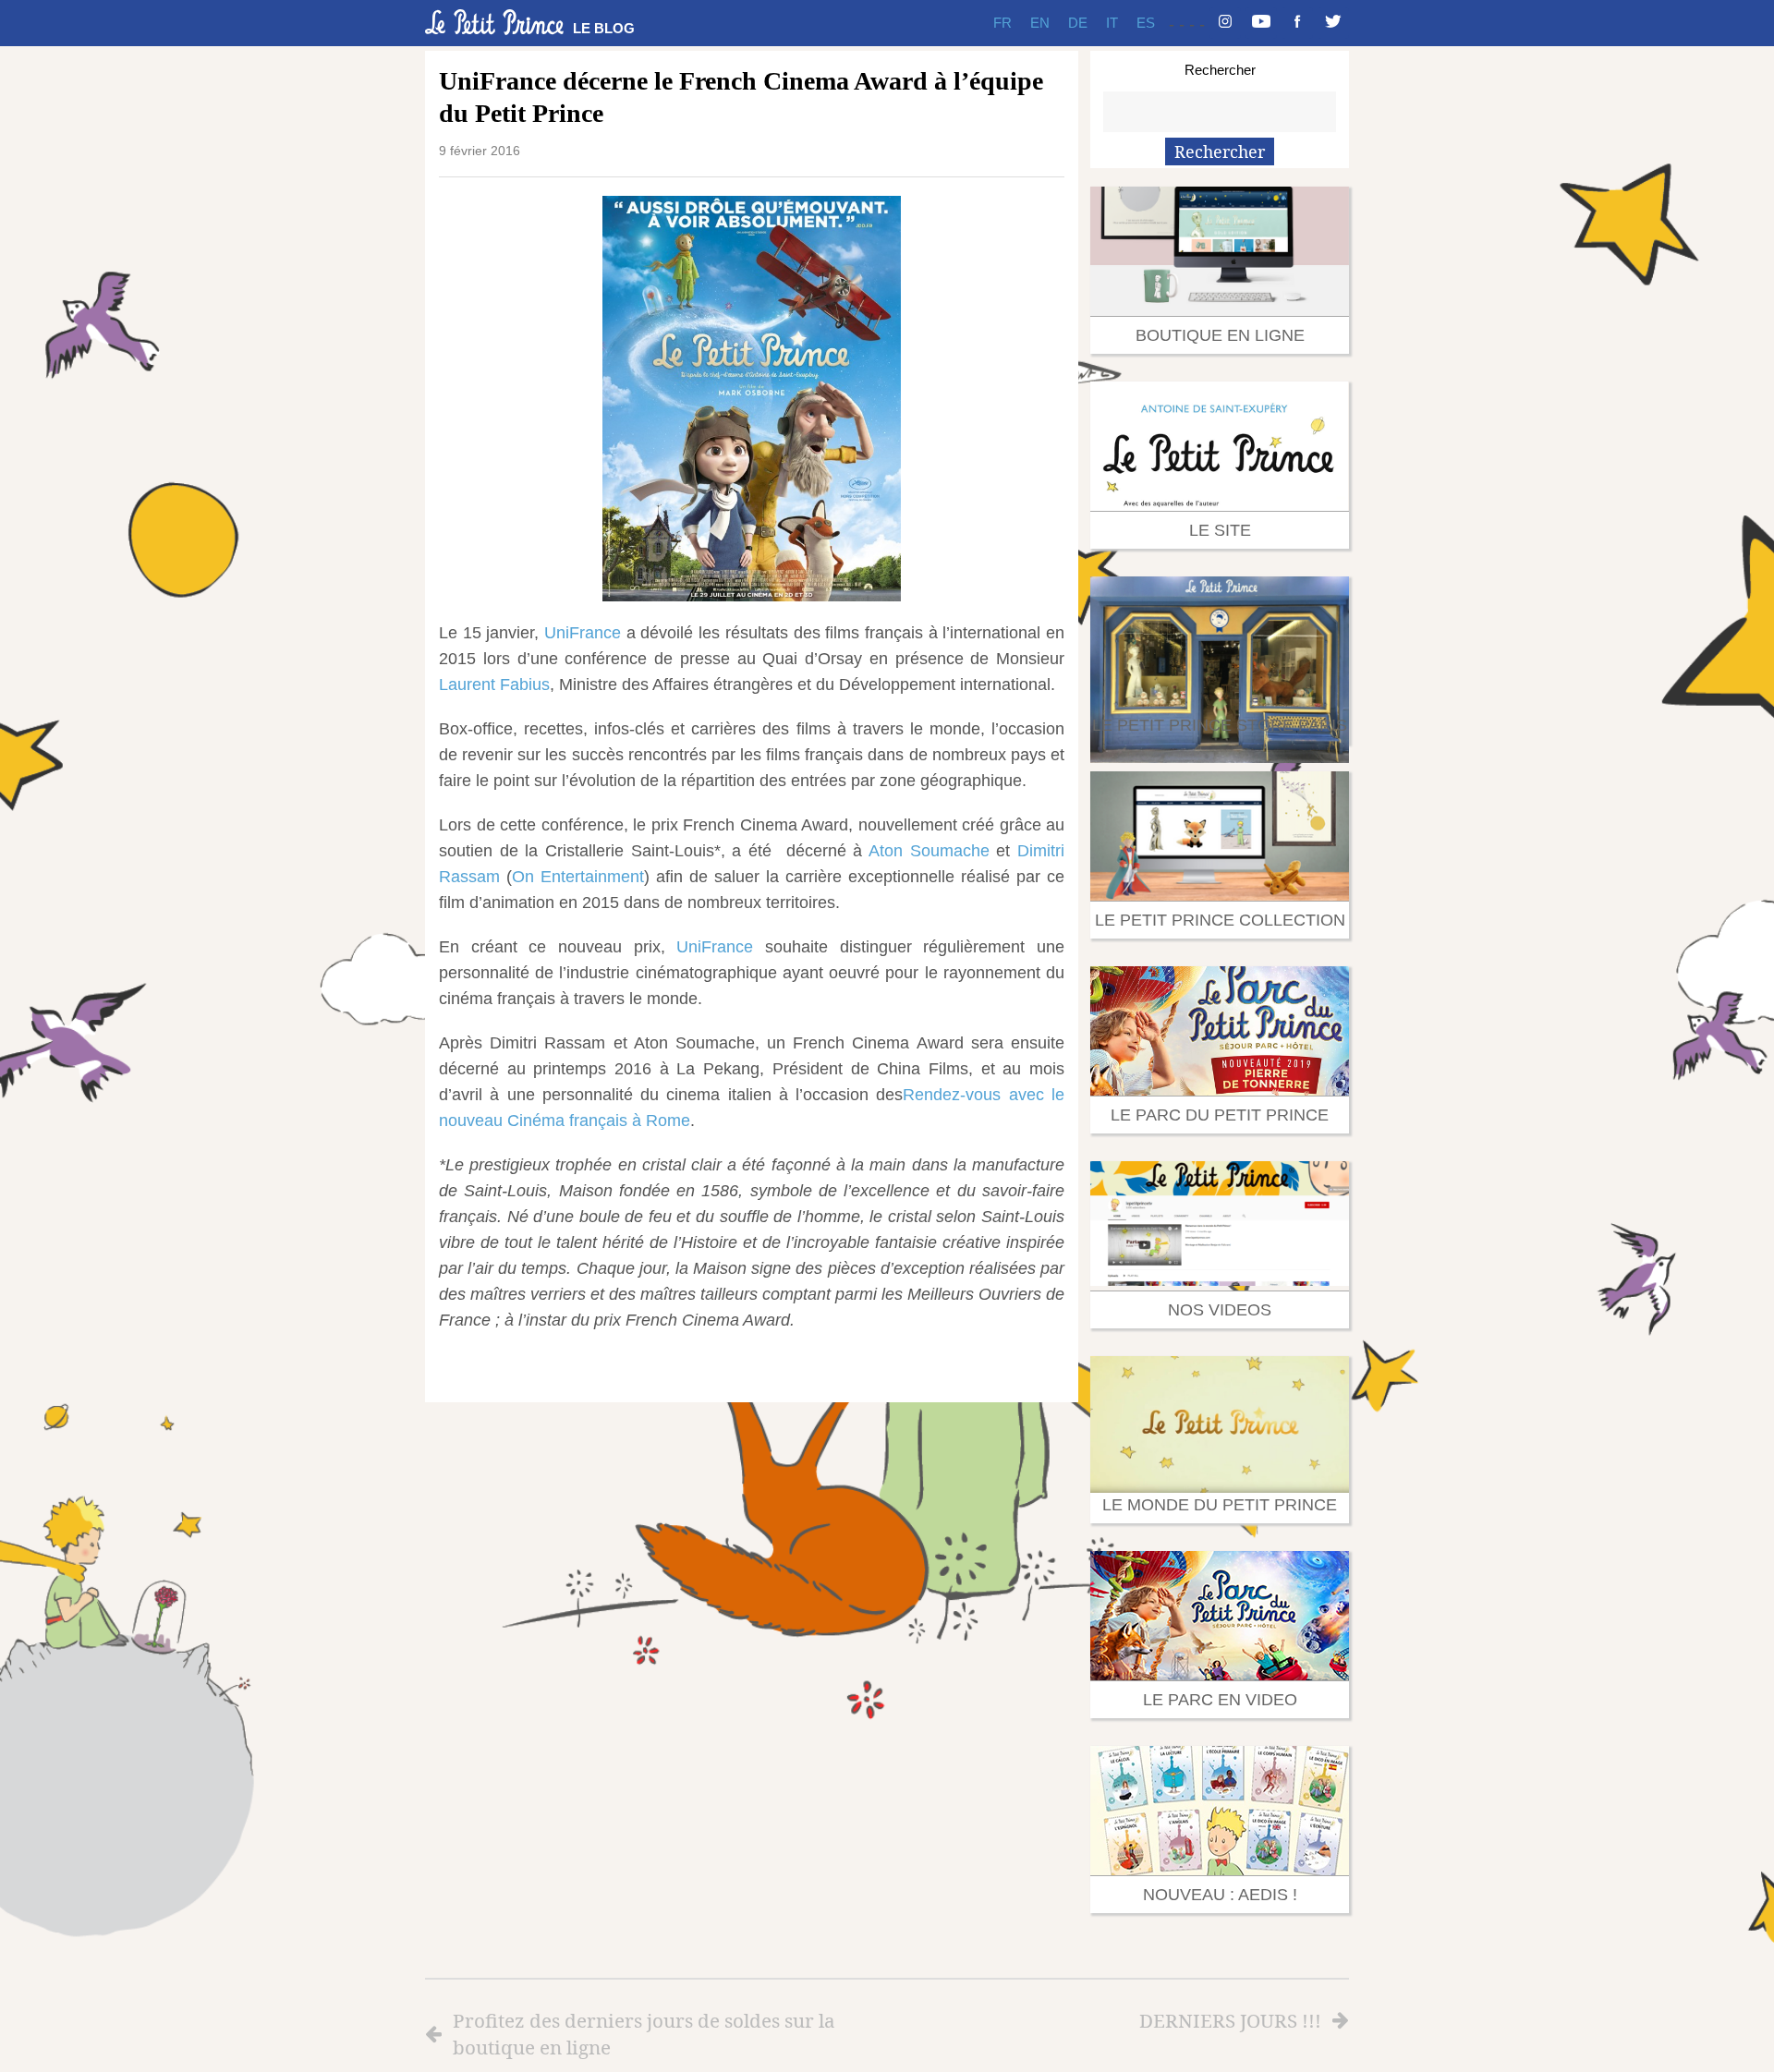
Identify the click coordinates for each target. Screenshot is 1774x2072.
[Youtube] (1261, 23)
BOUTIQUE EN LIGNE (1220, 335)
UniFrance (583, 633)
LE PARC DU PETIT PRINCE (1220, 1115)
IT (1112, 23)
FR (1002, 23)
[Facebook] (1297, 23)
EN (1040, 23)
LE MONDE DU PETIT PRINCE (1220, 1505)
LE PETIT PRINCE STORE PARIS (1220, 725)
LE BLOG (604, 28)
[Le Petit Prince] (494, 22)
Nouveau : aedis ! (1220, 1895)
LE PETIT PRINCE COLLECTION (1220, 920)
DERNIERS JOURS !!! (1230, 2020)
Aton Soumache (929, 851)
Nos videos (1220, 1310)
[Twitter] (1333, 23)
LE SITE (1220, 530)
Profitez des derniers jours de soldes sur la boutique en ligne (644, 2034)
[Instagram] (1225, 23)
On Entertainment (578, 877)
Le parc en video (1220, 1700)
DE (1078, 23)
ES (1146, 23)
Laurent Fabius (494, 685)
